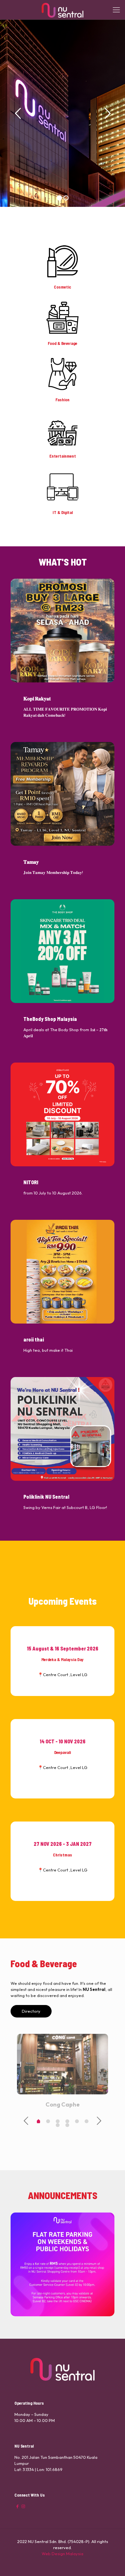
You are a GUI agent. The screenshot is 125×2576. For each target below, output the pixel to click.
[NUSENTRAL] (63, 10)
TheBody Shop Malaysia (50, 1019)
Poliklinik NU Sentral (46, 1497)
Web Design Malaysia (63, 2554)
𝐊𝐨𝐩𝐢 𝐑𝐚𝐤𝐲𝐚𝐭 (37, 698)
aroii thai (34, 1339)
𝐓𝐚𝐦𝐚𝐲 (31, 862)
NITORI (31, 1182)
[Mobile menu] (116, 10)
